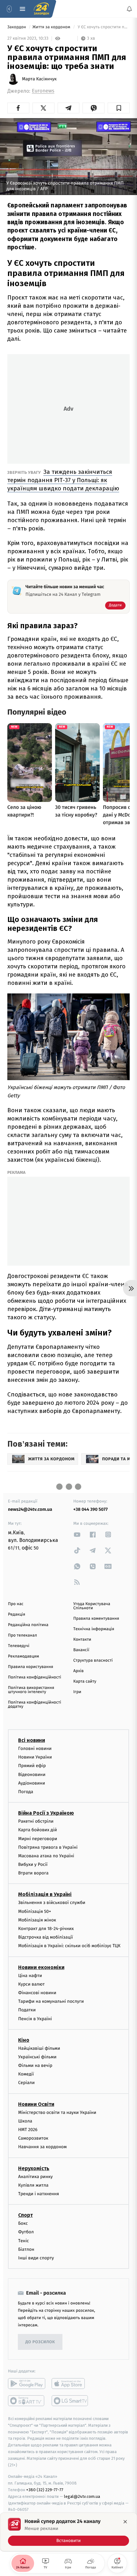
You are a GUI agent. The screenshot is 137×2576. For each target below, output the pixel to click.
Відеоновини (32, 1775)
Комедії (26, 2074)
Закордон (17, 27)
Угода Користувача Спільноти (92, 1606)
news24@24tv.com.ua (30, 1509)
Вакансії (81, 1650)
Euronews (43, 91)
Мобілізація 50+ (35, 1911)
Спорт (25, 2215)
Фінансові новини (37, 1993)
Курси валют (31, 1984)
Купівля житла (33, 2185)
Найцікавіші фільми (39, 2048)
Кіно (24, 2040)
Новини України (35, 1757)
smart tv (27, 2401)
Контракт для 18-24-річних (46, 1929)
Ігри (77, 1692)
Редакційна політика (28, 1625)
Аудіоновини (32, 1783)
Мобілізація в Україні (45, 1895)
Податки (27, 2010)
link (77, 1534)
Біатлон (26, 2249)
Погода (26, 1792)
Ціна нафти (30, 1976)
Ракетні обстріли (36, 1821)
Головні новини (35, 1749)
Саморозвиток (33, 2139)
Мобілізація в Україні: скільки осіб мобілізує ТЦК (69, 1946)
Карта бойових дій (38, 1830)
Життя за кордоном (52, 27)
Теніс (24, 2241)
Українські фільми (37, 2057)
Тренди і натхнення (39, 2194)
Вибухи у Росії (33, 1864)
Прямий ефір (32, 1766)
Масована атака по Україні (46, 1856)
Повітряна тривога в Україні (48, 1847)
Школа (25, 2121)
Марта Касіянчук (39, 79)
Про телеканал (22, 1635)
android (27, 2384)
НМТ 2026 (28, 2130)
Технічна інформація (94, 1629)
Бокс (23, 2223)
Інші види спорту (36, 2258)
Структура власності (93, 1661)
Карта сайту (85, 1681)
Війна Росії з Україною (46, 1813)
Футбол (26, 2232)
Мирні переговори (38, 1839)
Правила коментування (96, 1619)
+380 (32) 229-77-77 (45, 2490)
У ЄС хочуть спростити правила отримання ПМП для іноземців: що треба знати (103, 27)
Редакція (17, 1614)
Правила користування (31, 1667)
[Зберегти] (119, 108)
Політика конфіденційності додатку (35, 1705)
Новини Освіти (36, 2104)
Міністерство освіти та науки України (57, 2112)
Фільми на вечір (35, 2065)
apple (70, 2384)
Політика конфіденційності (35, 1677)
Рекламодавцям (23, 1656)
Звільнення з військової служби (52, 1903)
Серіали (26, 2083)
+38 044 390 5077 (90, 1509)
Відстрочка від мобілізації (46, 1937)
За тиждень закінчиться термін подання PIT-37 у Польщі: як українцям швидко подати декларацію (63, 480)
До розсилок (40, 2342)
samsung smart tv (70, 2401)
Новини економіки (41, 1967)
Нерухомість (34, 2168)
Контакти (82, 1640)
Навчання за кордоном (42, 2147)
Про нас (16, 1604)
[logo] (41, 9)
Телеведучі (19, 1646)
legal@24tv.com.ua (82, 2496)
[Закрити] (125, 2522)
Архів (78, 1671)
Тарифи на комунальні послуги (51, 2001)
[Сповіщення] (129, 9)
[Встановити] (68, 2532)
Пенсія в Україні (35, 2019)
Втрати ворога (33, 1873)
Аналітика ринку (35, 2177)
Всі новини (32, 1740)
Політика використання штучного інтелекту (31, 1690)
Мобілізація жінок (37, 1920)
